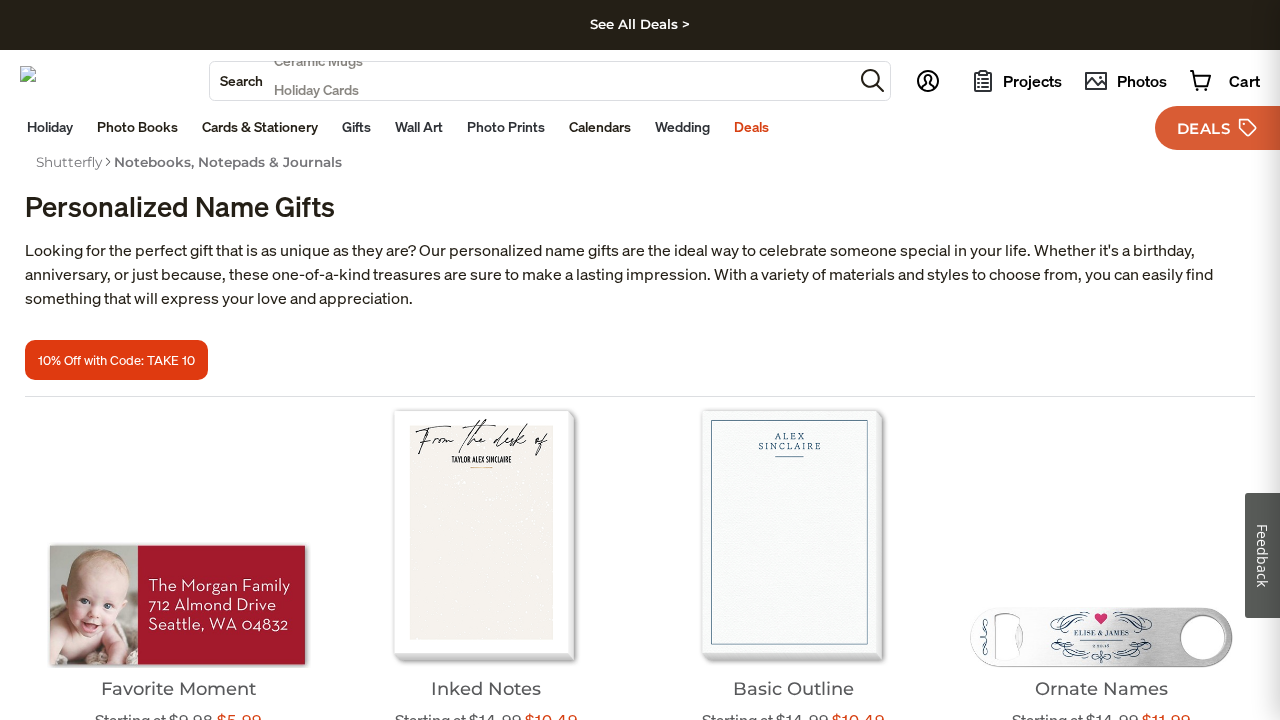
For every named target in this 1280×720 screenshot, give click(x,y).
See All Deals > (640, 24)
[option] (69, 162)
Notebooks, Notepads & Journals (228, 162)
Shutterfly (69, 162)
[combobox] (531, 81)
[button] (872, 80)
